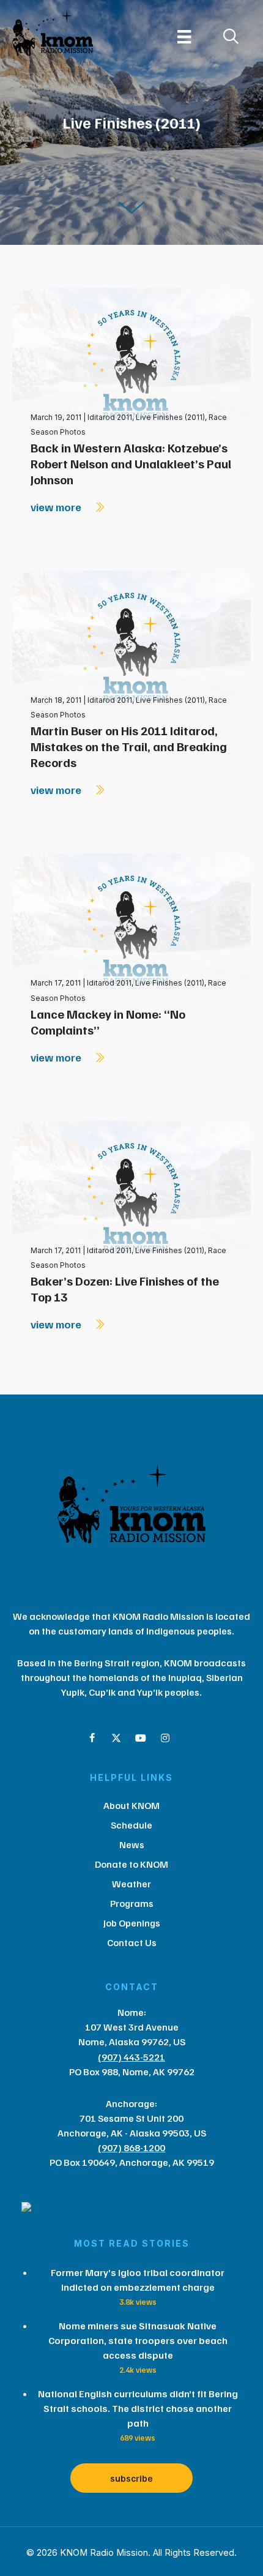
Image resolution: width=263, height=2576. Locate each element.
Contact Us (132, 1942)
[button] (92, 1738)
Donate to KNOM (131, 1864)
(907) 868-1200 (131, 2147)
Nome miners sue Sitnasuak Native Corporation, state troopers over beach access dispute (138, 2340)
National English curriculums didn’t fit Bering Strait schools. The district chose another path (138, 2408)
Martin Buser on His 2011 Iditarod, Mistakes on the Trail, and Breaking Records (129, 746)
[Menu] (184, 37)
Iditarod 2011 (110, 417)
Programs (132, 1903)
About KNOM (131, 1805)
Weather (131, 1884)
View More (57, 507)
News (132, 1844)
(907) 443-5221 (131, 2057)
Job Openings (132, 1923)
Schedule (131, 1825)
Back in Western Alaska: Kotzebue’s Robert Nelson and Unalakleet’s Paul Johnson (131, 463)
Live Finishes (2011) (170, 417)
